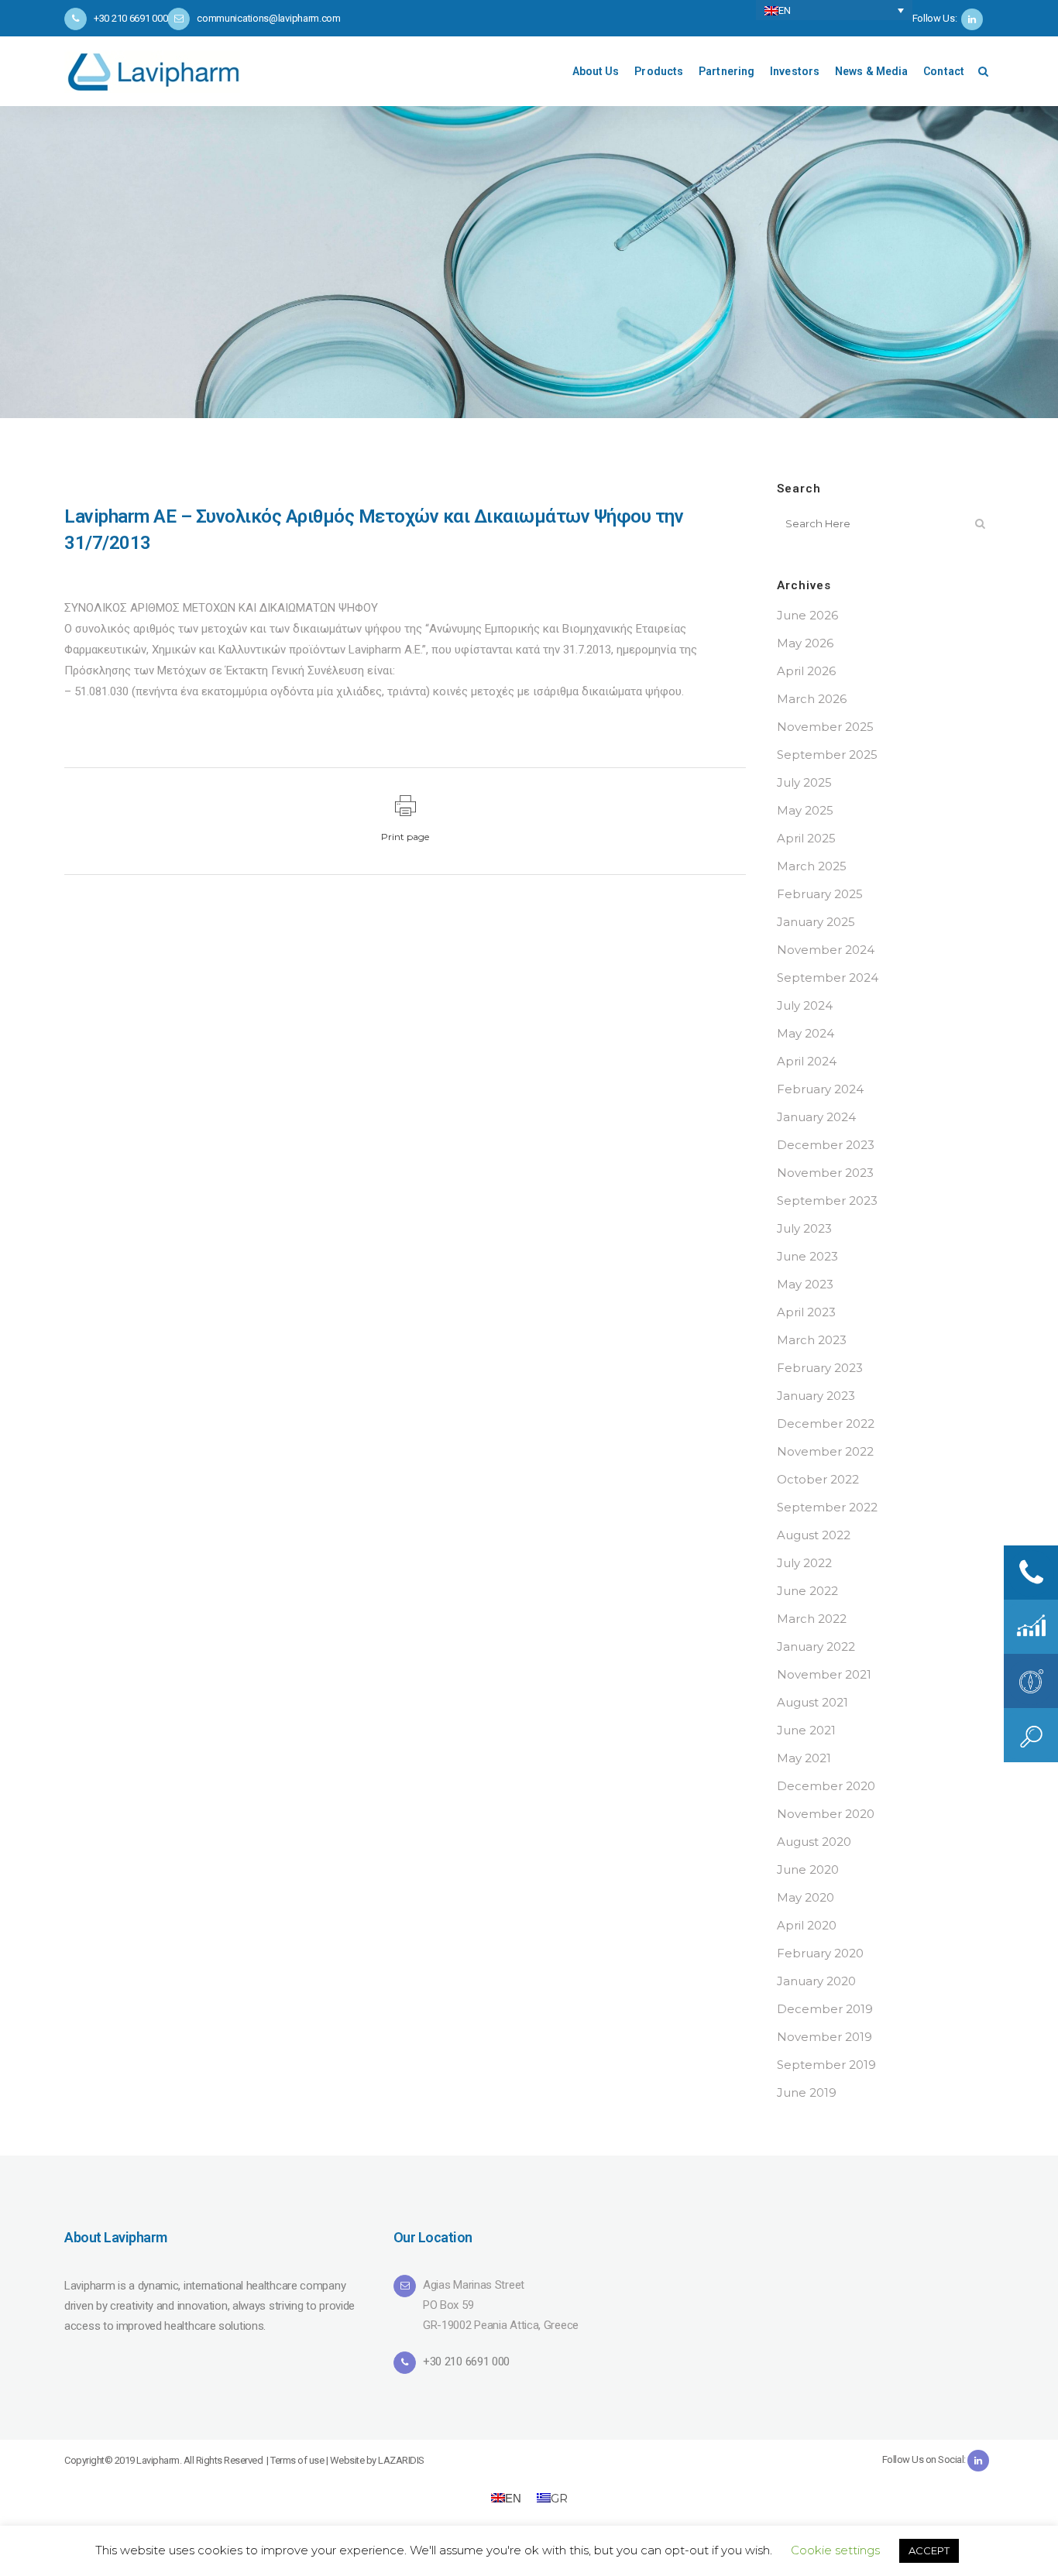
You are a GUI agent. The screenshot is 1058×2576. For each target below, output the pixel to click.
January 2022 (816, 1646)
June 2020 (808, 1869)
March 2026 (812, 699)
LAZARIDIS (401, 2460)
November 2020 (826, 1814)
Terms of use (297, 2460)
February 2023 (820, 1368)
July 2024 (805, 1005)
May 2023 (805, 1284)
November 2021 (824, 1674)
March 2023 (812, 1340)
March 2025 (812, 866)
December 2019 (825, 2009)
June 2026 (807, 615)
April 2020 (807, 1925)
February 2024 (820, 1089)
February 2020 (820, 1953)
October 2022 (818, 1479)
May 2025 (805, 810)
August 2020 (814, 1842)
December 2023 (826, 1145)
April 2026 (806, 671)
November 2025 (825, 727)
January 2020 (816, 1981)
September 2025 (827, 755)
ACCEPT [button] (929, 2550)
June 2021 (806, 1730)
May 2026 (805, 643)
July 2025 (804, 782)
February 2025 (820, 894)
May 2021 (804, 1758)
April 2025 (806, 838)
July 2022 (804, 1563)
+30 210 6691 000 (466, 2362)
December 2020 (826, 1786)
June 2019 (807, 2092)
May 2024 (806, 1033)
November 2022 (825, 1451)
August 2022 (814, 1535)
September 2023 (827, 1201)
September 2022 (827, 1507)
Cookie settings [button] (835, 2550)
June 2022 (807, 1591)
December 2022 (826, 1423)
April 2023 (806, 1312)
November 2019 (824, 2037)
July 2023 (804, 1228)
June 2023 (807, 1256)
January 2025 (816, 922)
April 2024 (807, 1061)
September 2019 (826, 2065)
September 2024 (828, 978)
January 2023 (816, 1396)
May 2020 (806, 1897)
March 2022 (812, 1619)
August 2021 (812, 1702)
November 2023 (825, 1173)
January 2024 (816, 1117)
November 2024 (826, 950)
